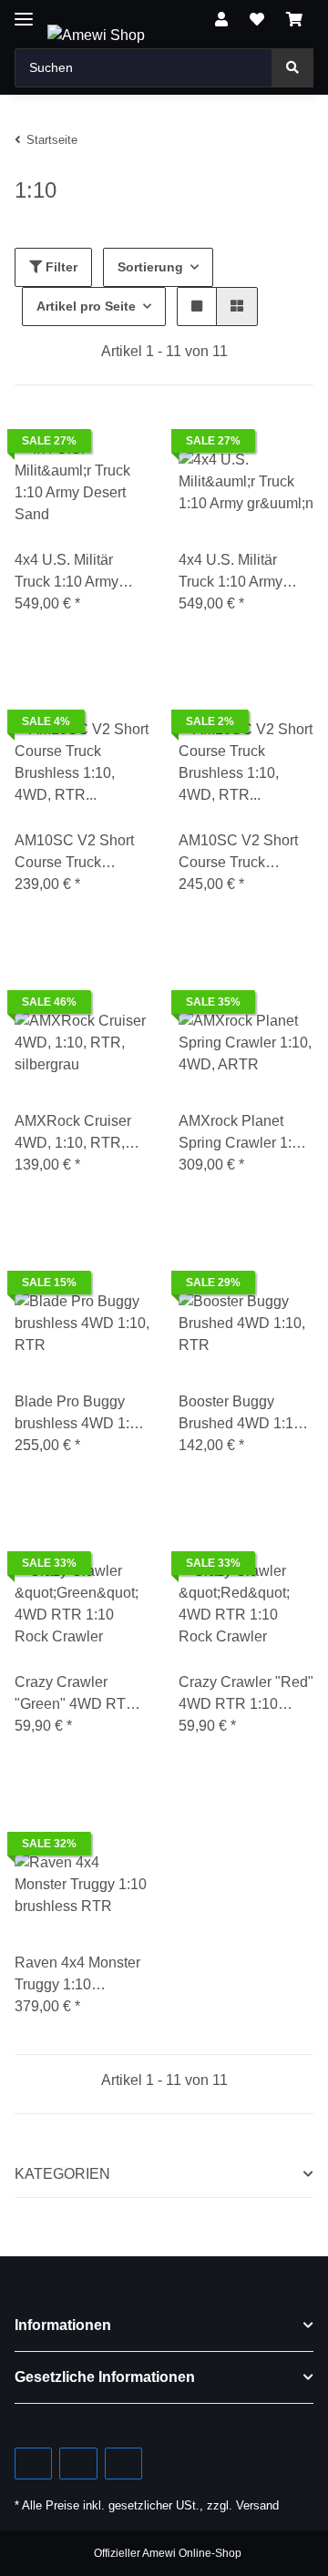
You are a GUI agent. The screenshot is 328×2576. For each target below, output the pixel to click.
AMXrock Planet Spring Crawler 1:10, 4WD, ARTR (245, 1134)
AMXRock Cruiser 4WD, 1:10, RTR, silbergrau (73, 1134)
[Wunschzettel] (257, 20)
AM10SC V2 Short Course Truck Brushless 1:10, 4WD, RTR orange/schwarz (74, 853)
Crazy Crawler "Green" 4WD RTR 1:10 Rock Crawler (76, 1695)
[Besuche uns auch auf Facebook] (33, 2464)
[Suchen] (292, 68)
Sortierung (150, 267)
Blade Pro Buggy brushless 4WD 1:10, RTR (82, 1414)
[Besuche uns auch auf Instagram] (123, 2464)
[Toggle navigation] (24, 11)
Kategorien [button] (62, 2174)
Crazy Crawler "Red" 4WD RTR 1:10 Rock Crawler (246, 1695)
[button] (221, 20)
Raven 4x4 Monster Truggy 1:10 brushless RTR (77, 1975)
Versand (257, 2505)
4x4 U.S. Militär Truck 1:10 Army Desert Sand (67, 572)
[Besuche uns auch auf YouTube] (78, 2464)
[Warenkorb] (294, 20)
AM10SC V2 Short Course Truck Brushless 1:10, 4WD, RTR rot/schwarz (238, 853)
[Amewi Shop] (96, 36)
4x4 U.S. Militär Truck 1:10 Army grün (231, 572)
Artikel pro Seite (86, 306)
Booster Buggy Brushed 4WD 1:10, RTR (242, 1414)
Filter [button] (60, 267)
